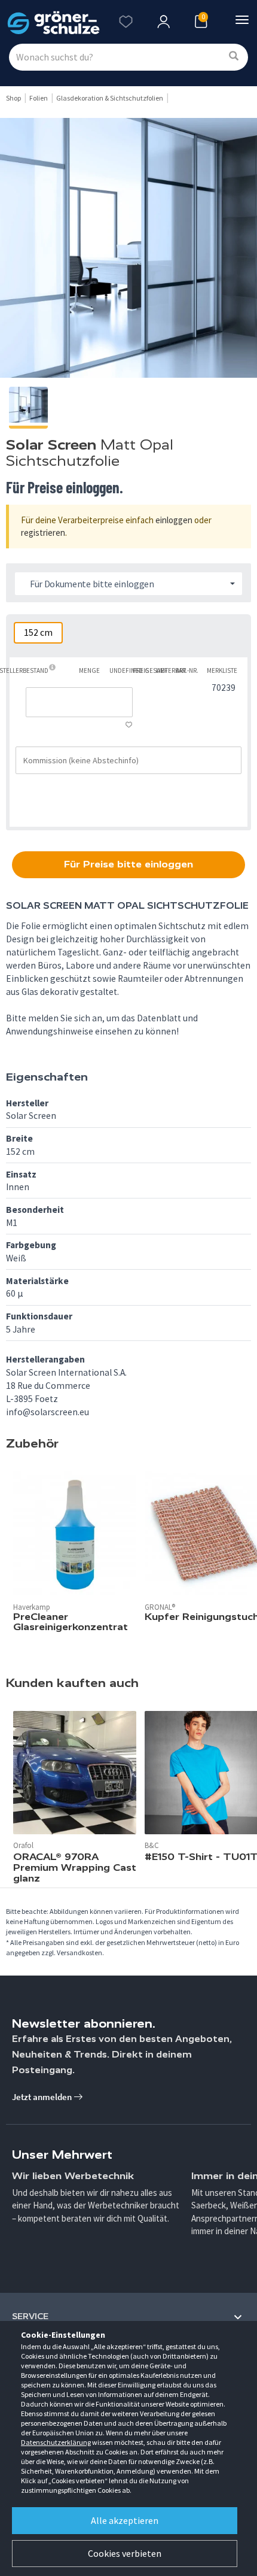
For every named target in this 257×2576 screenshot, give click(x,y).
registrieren (43, 533)
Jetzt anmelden (43, 2097)
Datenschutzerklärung (56, 2442)
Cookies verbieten (125, 2553)
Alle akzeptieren (125, 2520)
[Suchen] (234, 57)
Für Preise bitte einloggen (128, 864)
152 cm (38, 632)
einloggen (174, 520)
